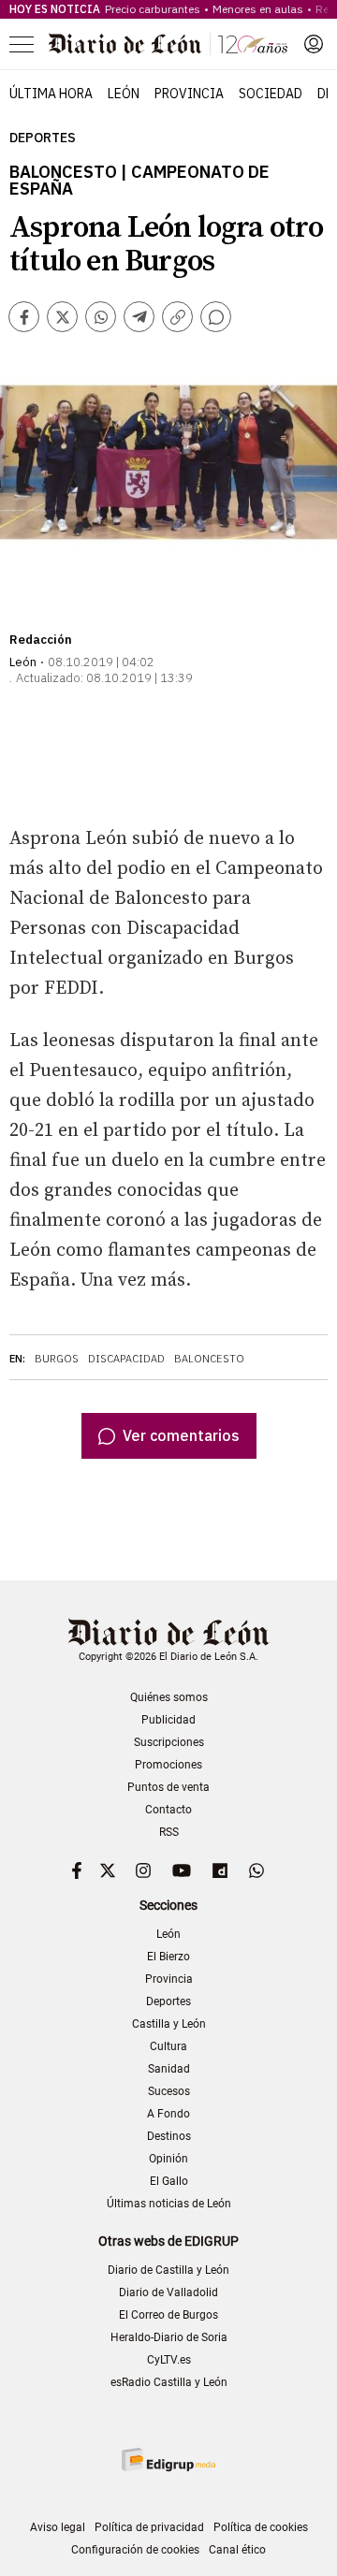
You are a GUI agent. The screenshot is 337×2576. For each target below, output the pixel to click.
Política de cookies (261, 2527)
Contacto (168, 1810)
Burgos (57, 1359)
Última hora (51, 94)
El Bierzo (168, 1957)
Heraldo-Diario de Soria (169, 2337)
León (124, 94)
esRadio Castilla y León (169, 2382)
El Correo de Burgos (168, 2315)
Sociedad (271, 94)
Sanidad (169, 2069)
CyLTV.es (169, 2360)
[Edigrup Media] (168, 2460)
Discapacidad (126, 1359)
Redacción (41, 640)
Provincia (189, 94)
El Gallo (169, 2181)
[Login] (314, 44)
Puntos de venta (168, 1787)
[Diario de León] (168, 44)
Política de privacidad (149, 2527)
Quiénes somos (169, 1697)
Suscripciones (169, 1742)
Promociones (168, 1765)
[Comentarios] (216, 317)
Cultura (168, 2046)
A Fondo (168, 2114)
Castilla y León (169, 2024)
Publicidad (168, 1720)
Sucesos (169, 2091)
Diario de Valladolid (168, 2292)
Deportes (43, 138)
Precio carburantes (153, 9)
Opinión (168, 2159)
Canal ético (237, 2550)
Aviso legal (58, 2527)
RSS (169, 1832)
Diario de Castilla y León (168, 2270)
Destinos (169, 2136)
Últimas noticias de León (169, 2204)
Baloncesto (209, 1359)
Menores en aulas (258, 9)
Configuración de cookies (135, 2550)
